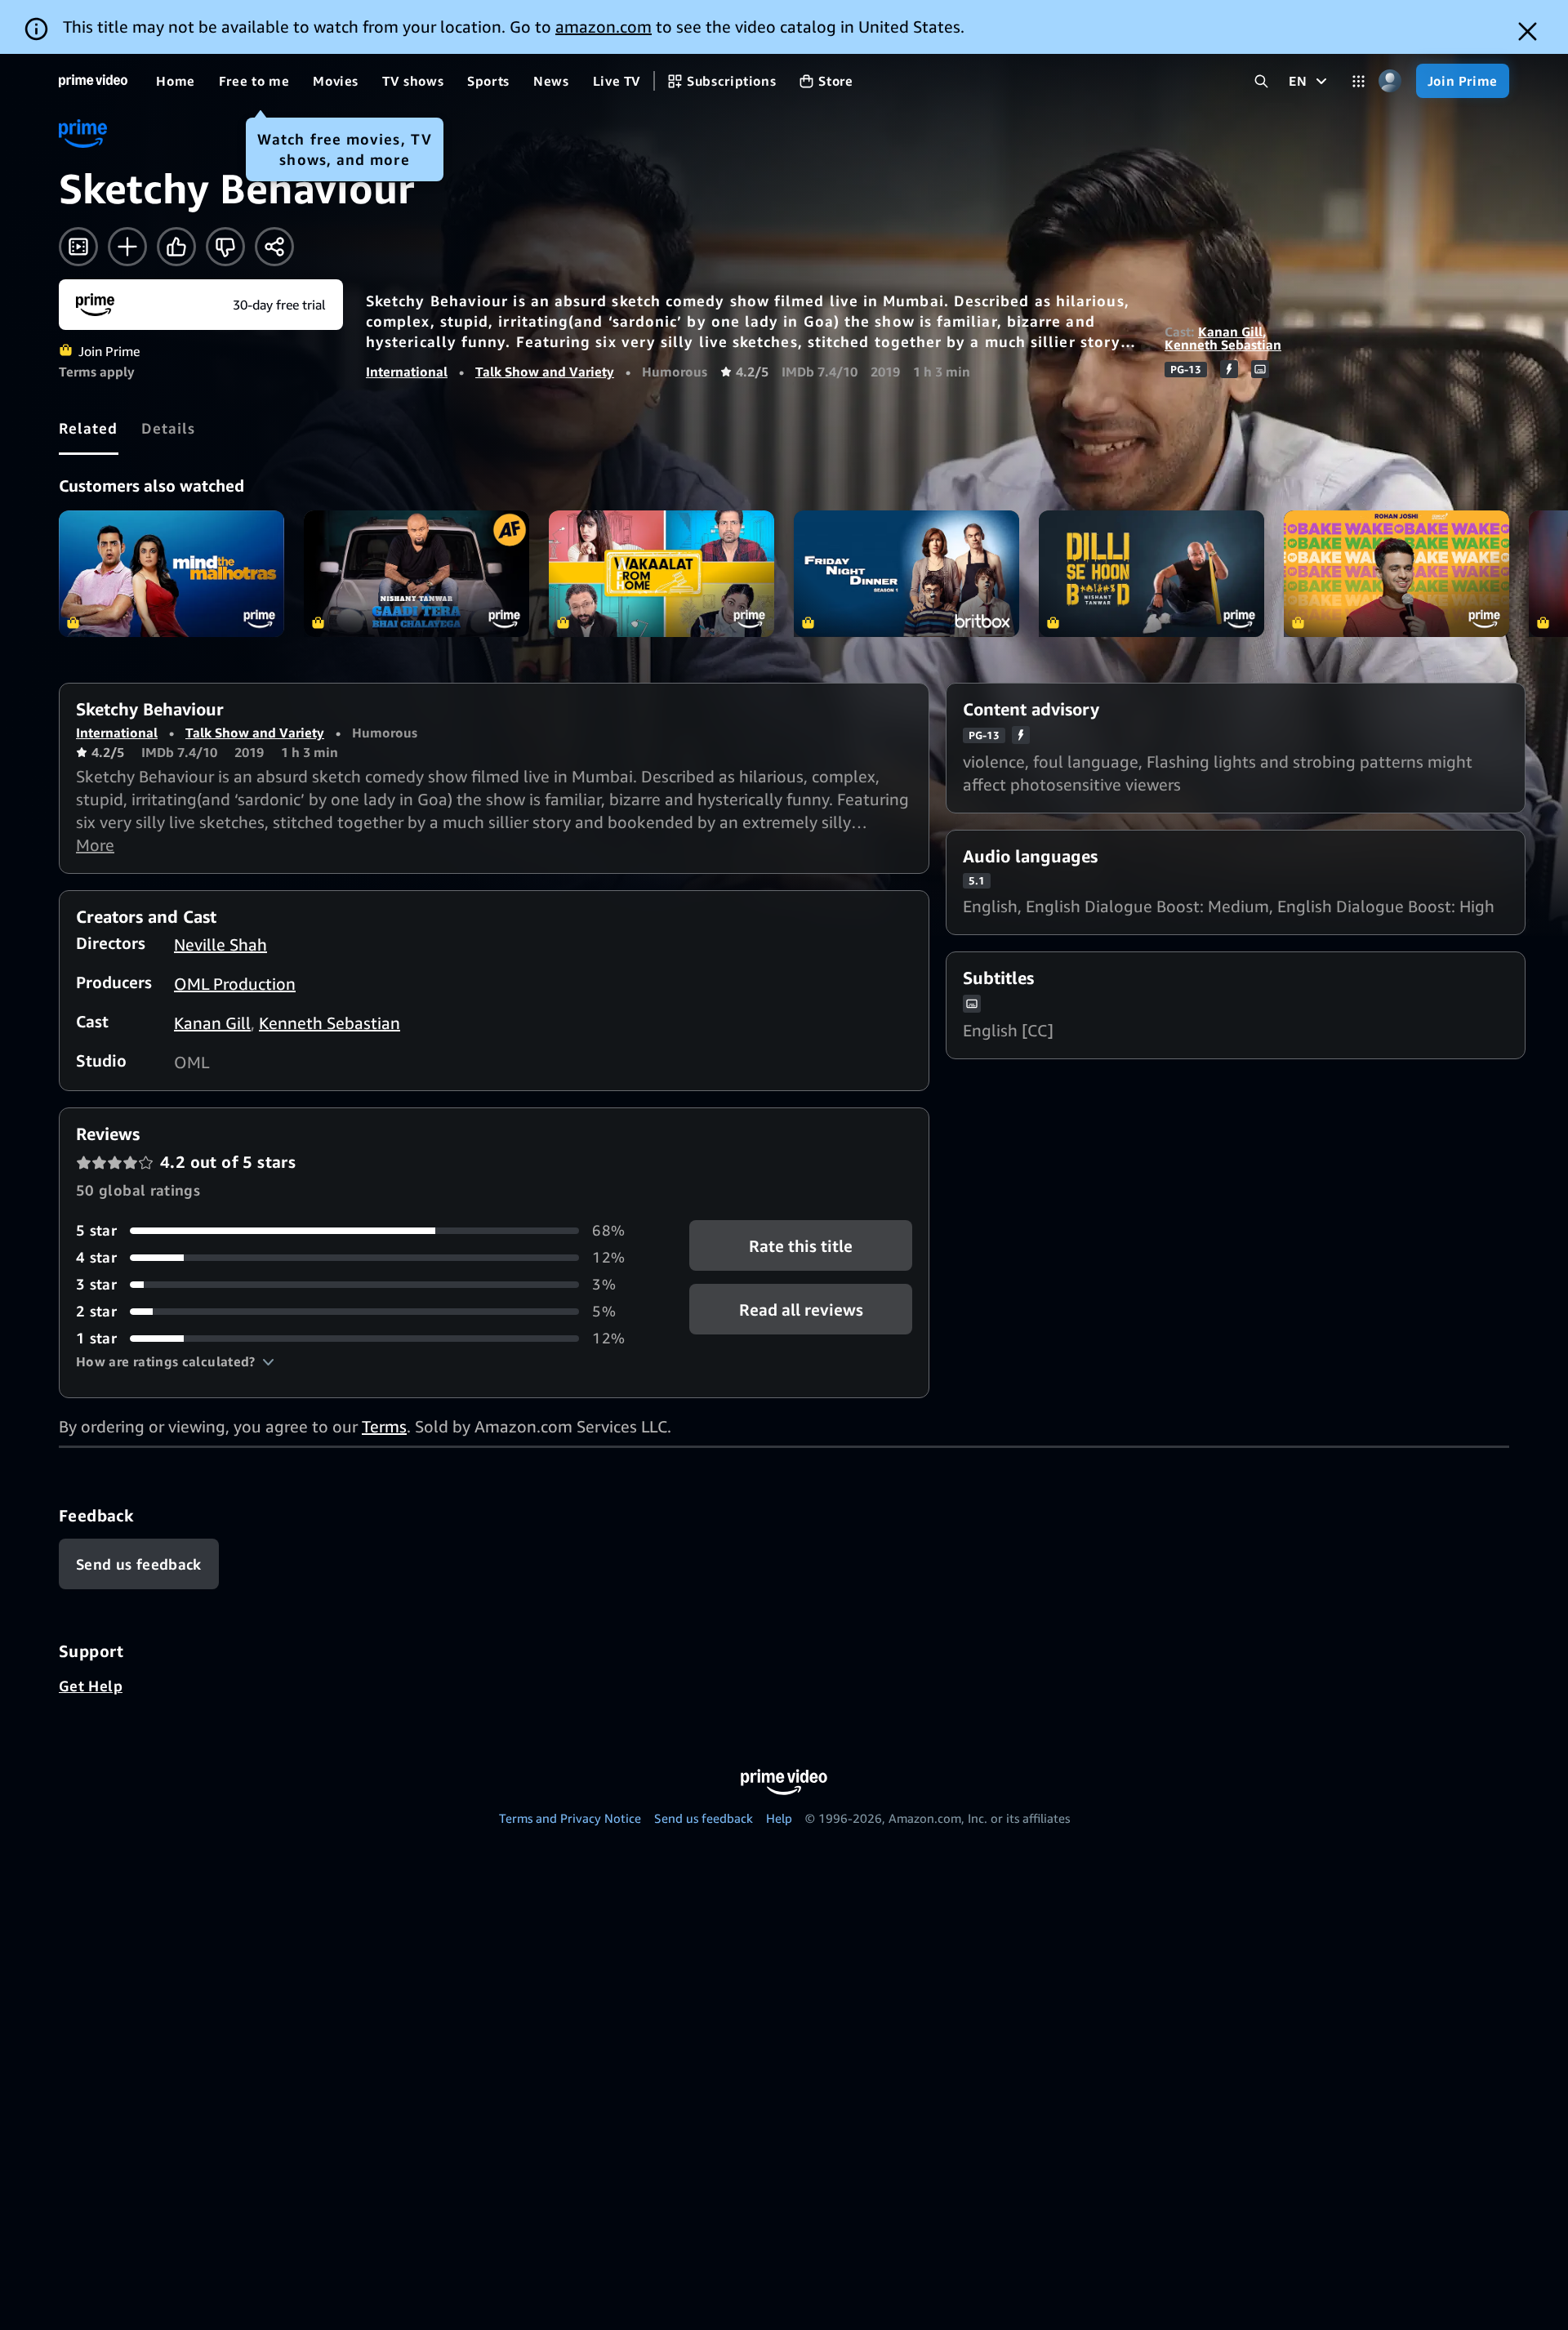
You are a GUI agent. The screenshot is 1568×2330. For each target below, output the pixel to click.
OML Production (235, 984)
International (407, 372)
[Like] (176, 247)
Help (779, 1818)
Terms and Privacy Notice (570, 1818)
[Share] (274, 247)
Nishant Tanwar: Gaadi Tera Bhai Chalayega (416, 574)
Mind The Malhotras (171, 574)
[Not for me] (225, 247)
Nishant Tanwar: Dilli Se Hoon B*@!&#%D (1151, 574)
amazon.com (604, 27)
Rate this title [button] (801, 1246)
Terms (384, 1426)
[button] (175, 1361)
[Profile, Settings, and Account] (1390, 81)
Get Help (91, 1686)
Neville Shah (220, 944)
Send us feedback (704, 1818)
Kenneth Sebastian (1223, 345)
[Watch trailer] (78, 247)
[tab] (89, 428)
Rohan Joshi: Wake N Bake (1396, 574)
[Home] (93, 81)
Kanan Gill (1230, 332)
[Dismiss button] (1528, 31)
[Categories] (1359, 81)
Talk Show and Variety (545, 372)
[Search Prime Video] (1261, 81)
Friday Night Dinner (906, 574)
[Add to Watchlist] (127, 247)
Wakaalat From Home (661, 574)
